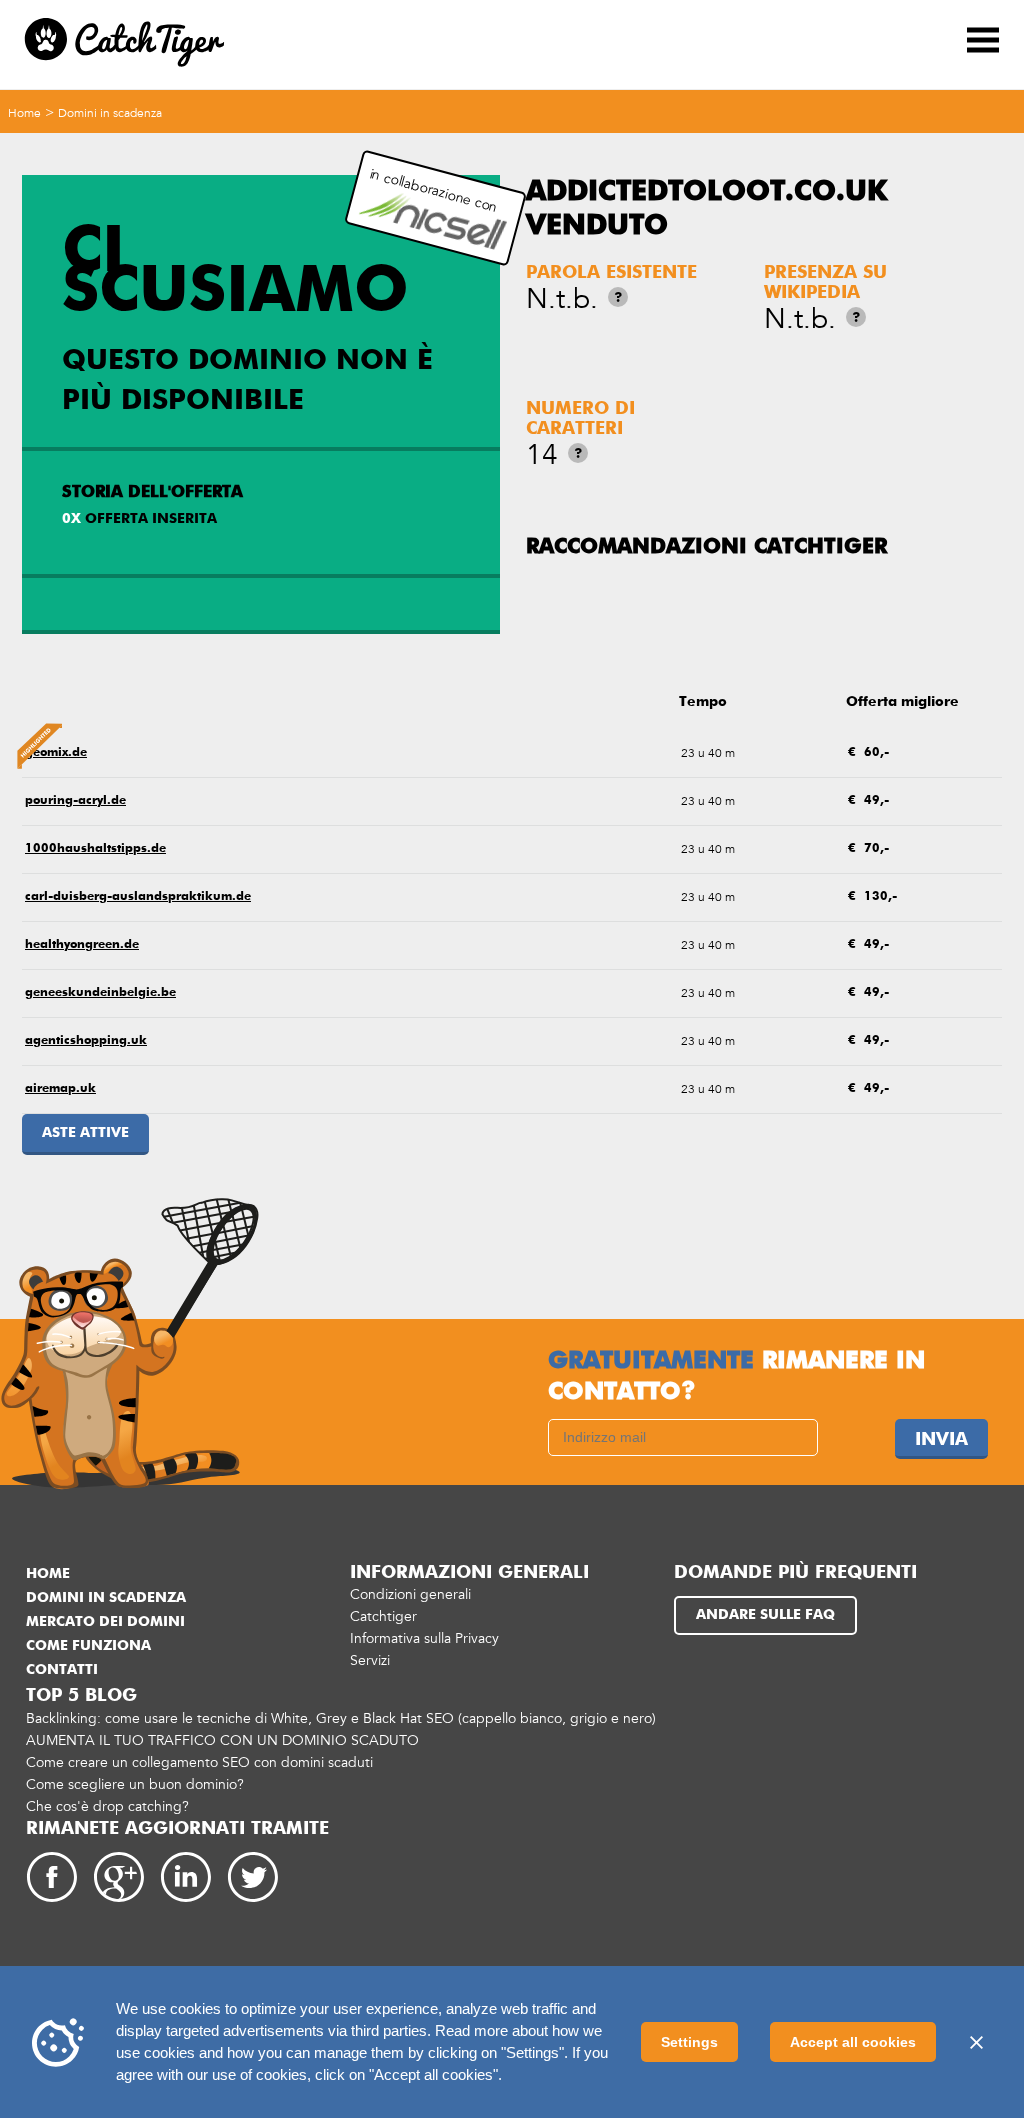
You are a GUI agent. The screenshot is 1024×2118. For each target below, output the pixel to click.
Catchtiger (383, 1616)
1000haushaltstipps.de (95, 849)
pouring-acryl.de (75, 801)
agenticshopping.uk (86, 1041)
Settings (689, 2042)
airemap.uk (60, 1089)
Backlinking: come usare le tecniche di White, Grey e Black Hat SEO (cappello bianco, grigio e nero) (341, 1718)
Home (24, 113)
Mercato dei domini (105, 1622)
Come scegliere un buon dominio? (135, 1784)
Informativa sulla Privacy (424, 1638)
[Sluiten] (976, 2042)
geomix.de (56, 753)
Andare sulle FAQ (765, 1615)
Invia (941, 1440)
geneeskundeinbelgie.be (100, 993)
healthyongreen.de (82, 945)
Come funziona (88, 1646)
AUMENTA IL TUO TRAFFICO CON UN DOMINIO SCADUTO (222, 1740)
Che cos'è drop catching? (107, 1806)
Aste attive (85, 1133)
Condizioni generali (410, 1594)
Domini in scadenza (110, 113)
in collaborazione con (433, 190)
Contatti (62, 1670)
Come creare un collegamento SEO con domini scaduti (199, 1762)
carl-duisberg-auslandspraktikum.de (138, 897)
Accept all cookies (853, 2042)
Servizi (370, 1660)
